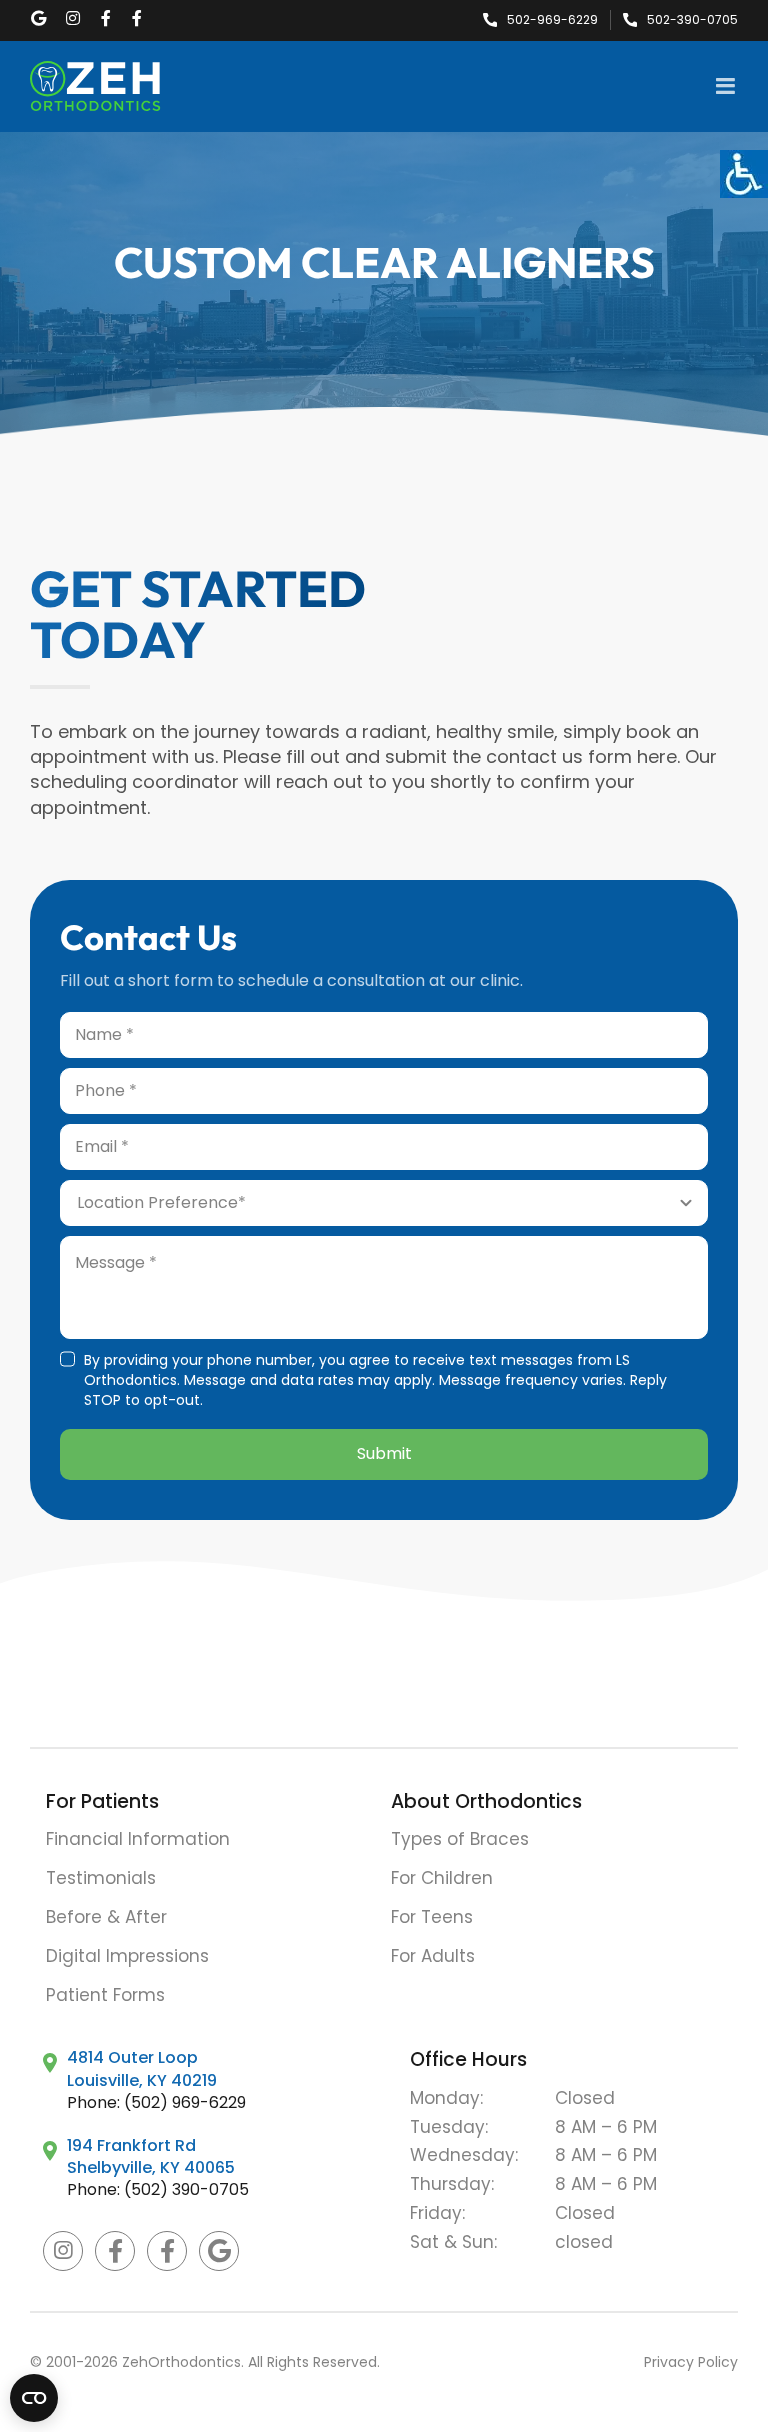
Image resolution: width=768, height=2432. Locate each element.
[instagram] (63, 2251)
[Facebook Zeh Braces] (167, 2251)
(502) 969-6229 (185, 2102)
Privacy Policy (691, 2362)
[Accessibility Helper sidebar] (744, 174)
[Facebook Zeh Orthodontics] (115, 2251)
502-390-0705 (692, 19)
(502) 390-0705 (186, 2189)
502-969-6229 (552, 19)
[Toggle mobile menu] (727, 86)
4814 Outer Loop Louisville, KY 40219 (142, 2068)
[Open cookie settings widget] (34, 2398)
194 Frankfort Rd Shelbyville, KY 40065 (151, 2156)
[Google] (219, 2251)
